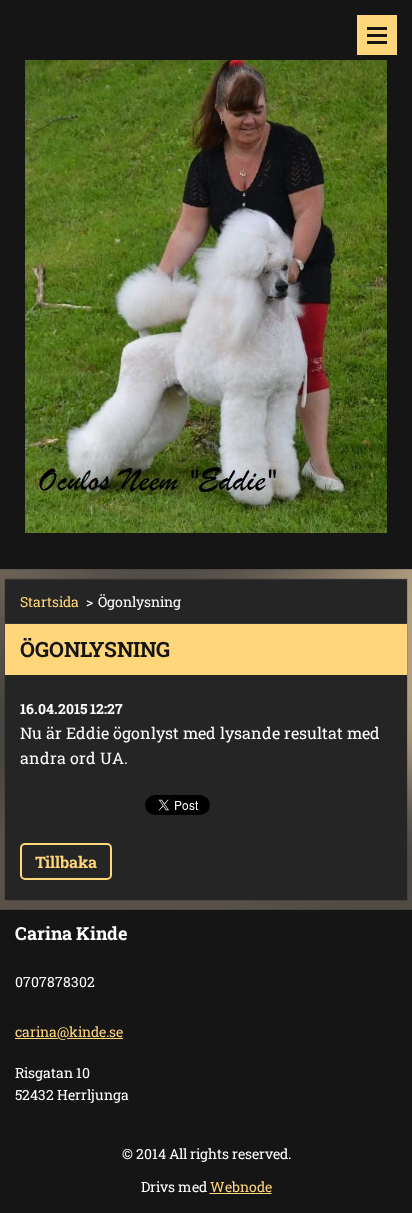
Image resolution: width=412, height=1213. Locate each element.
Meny (377, 35)
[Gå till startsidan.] (206, 272)
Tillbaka (66, 861)
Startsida (49, 601)
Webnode (241, 1186)
